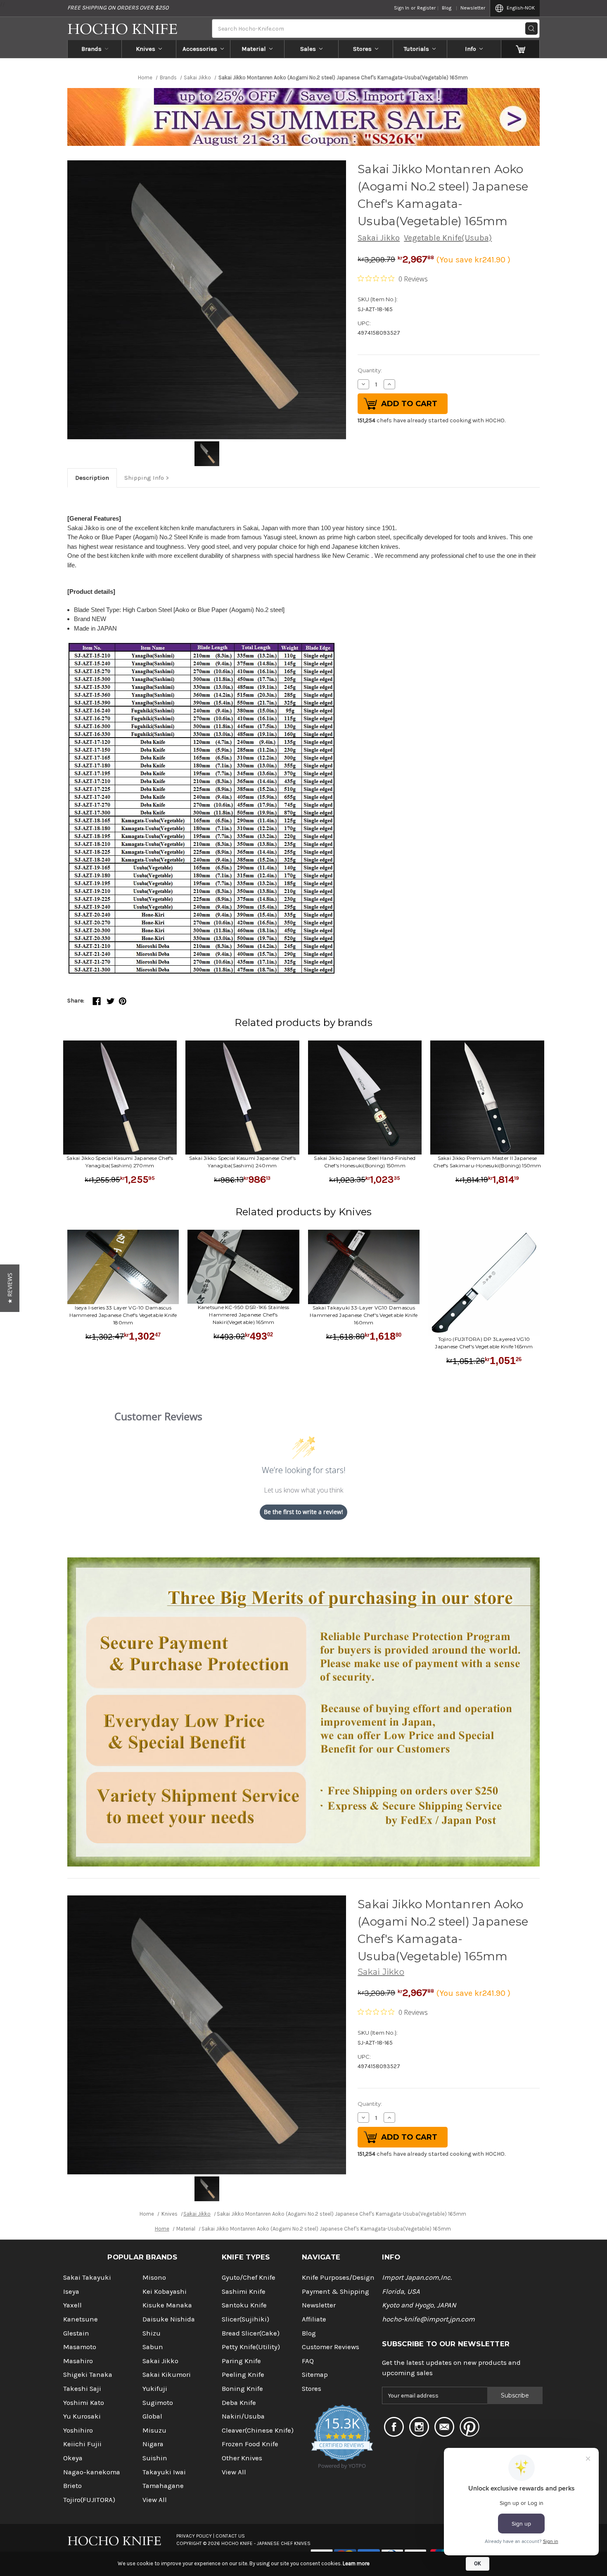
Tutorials (416, 49)
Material (254, 49)
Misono (154, 2277)
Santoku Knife (244, 2305)
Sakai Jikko (379, 238)
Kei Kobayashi (165, 2291)
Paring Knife (241, 2361)
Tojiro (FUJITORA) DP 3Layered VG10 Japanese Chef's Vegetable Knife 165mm (484, 1343)
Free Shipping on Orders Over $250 (118, 8)
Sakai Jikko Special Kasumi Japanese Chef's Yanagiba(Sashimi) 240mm (243, 1162)
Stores (362, 49)
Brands (91, 49)
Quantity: (370, 370)
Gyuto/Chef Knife (249, 2277)
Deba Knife (239, 2403)
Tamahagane (163, 2486)
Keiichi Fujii (82, 2444)
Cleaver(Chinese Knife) (258, 2430)
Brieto (72, 2486)
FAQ (308, 2361)
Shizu (152, 2333)
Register (426, 8)
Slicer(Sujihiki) (245, 2319)
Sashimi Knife (244, 2291)
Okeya (73, 2458)
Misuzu (154, 2430)
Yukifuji (155, 2389)
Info (471, 49)
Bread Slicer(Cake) (251, 2333)
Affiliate (314, 2319)
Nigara (153, 2444)
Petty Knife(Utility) (251, 2347)
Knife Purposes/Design (338, 2277)
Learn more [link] (356, 2563)
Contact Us (230, 2536)
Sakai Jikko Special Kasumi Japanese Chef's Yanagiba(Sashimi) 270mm (120, 1162)
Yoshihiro (78, 2430)
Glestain (76, 2333)
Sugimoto (158, 2403)
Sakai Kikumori (167, 2375)
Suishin (155, 2458)
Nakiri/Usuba (243, 2416)
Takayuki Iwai (164, 2472)
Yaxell (72, 2305)
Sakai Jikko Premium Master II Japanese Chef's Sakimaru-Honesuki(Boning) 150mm (487, 1162)
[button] (10, 1288)
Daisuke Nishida (169, 2319)
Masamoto (80, 2347)
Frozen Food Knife (250, 2444)
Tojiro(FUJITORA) (89, 2500)
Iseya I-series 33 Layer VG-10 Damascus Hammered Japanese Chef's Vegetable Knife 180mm (123, 1315)
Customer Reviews (331, 2347)
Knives (146, 49)
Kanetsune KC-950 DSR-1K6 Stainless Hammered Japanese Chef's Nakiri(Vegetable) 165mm (244, 1315)
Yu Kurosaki (82, 2416)
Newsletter (473, 8)
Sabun (153, 2347)
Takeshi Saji (82, 2389)
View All (155, 2500)
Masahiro (78, 2361)
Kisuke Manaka (167, 2305)
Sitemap (315, 2375)
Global (152, 2416)
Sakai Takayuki (87, 2277)
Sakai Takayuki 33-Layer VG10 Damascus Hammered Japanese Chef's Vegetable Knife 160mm (364, 1315)
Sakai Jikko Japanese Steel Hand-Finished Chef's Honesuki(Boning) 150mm (365, 1162)
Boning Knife (242, 2389)
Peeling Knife (243, 2375)
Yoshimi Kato (84, 2403)
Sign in (402, 8)
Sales (308, 49)
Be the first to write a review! (303, 1512)
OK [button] (478, 2563)
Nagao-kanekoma (92, 2472)
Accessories (200, 49)
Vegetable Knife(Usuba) (448, 238)
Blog (447, 8)
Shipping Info (144, 478)
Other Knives (242, 2458)
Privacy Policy (194, 2536)
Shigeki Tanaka (88, 2375)
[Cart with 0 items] (520, 49)
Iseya (71, 2291)
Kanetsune (81, 2319)
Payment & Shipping (336, 2291)
